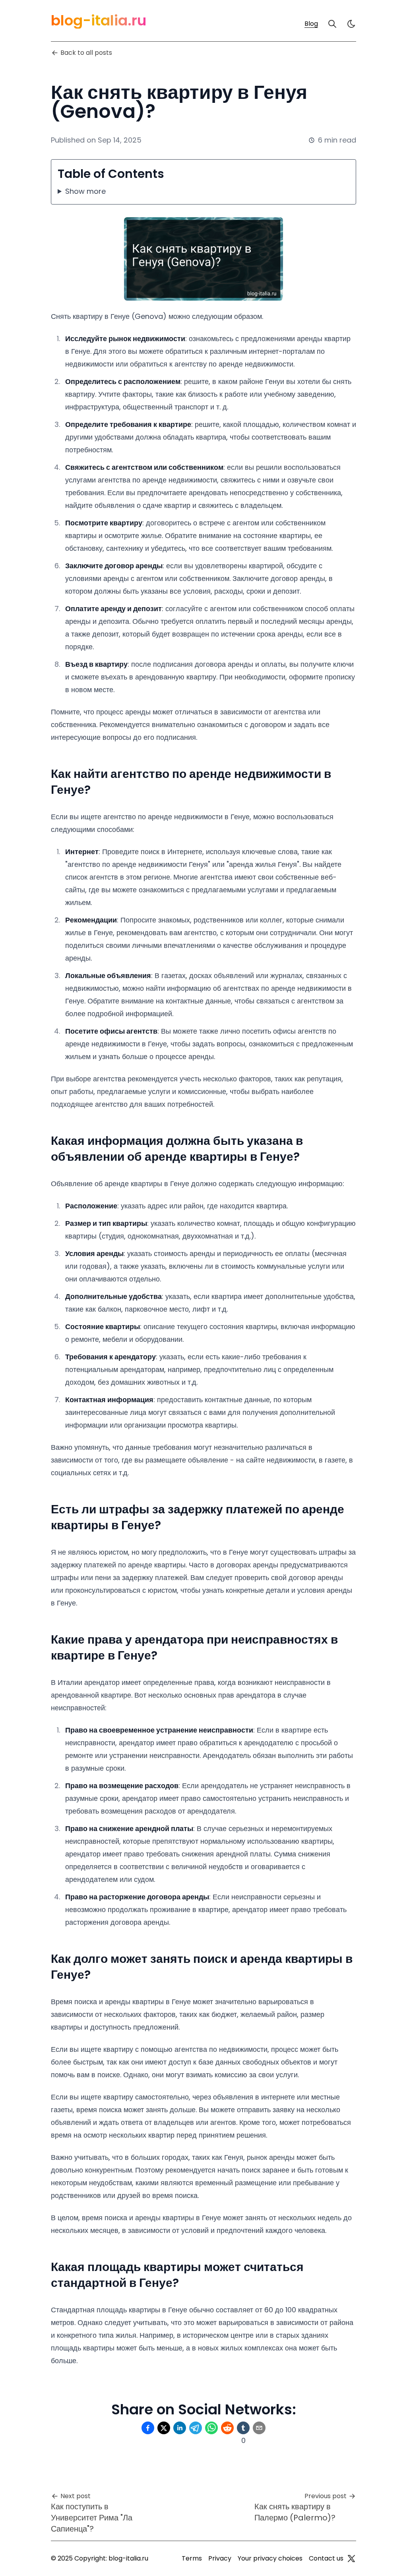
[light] (351, 24)
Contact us (326, 2558)
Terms (192, 2558)
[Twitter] (351, 2559)
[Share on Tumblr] (243, 2428)
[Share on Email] (259, 2428)
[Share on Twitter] (164, 2428)
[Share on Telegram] (196, 2428)
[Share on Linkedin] (180, 2428)
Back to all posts (86, 53)
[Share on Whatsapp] (211, 2428)
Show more (85, 191)
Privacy (220, 2558)
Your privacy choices (270, 2558)
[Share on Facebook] (148, 2428)
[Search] (332, 24)
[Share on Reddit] (227, 2428)
